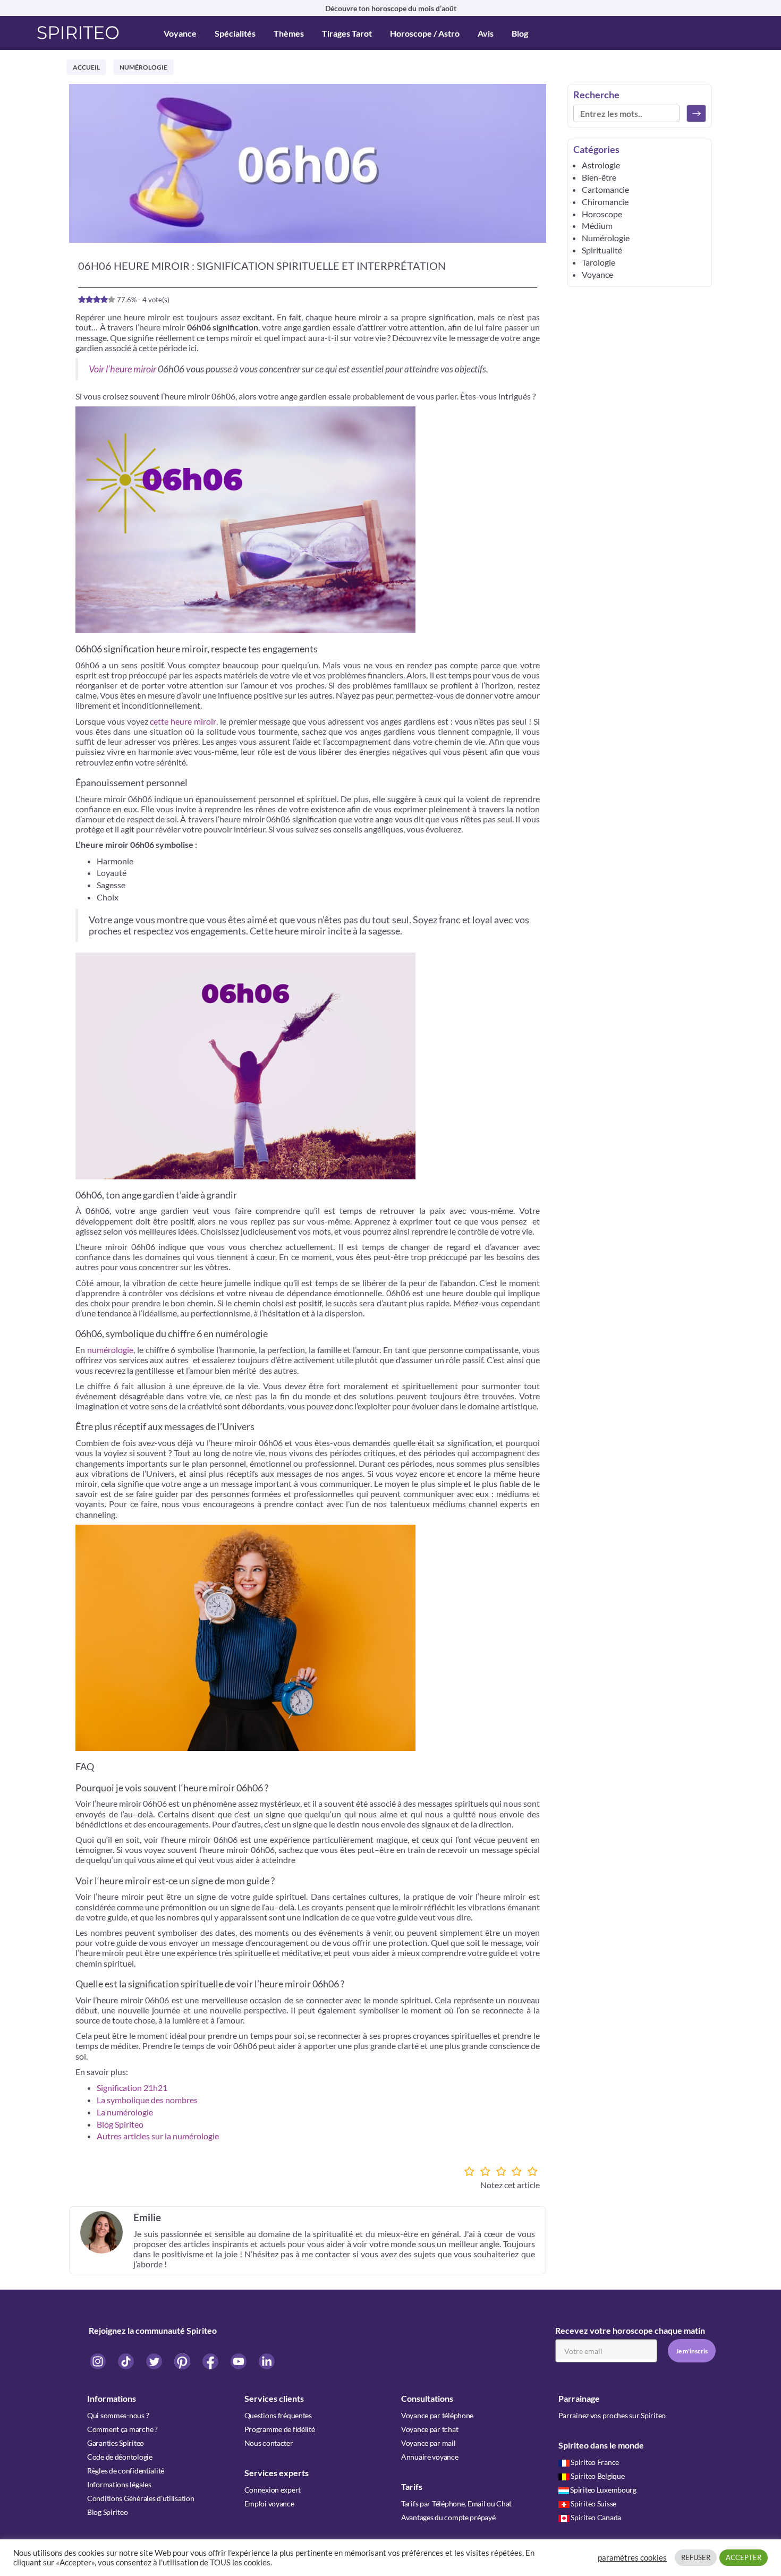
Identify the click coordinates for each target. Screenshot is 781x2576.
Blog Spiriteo (120, 2124)
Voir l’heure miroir (122, 369)
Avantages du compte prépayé (448, 2517)
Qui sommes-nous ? (118, 2415)
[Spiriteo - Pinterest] (183, 2361)
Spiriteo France (595, 2462)
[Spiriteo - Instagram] (99, 2361)
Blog (520, 33)
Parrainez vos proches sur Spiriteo (612, 2415)
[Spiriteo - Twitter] (155, 2361)
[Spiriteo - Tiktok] (127, 2361)
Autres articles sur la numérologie (158, 2136)
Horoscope (602, 214)
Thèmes (289, 33)
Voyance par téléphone (437, 2415)
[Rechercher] (696, 113)
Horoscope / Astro (425, 33)
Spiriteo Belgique (597, 2476)
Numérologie (143, 67)
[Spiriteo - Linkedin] (267, 2361)
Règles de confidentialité (126, 2471)
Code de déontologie (120, 2457)
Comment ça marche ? (122, 2429)
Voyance (180, 33)
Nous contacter (269, 2443)
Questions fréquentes (278, 2415)
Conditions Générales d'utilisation (141, 2498)
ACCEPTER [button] (744, 2557)
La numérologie (125, 2112)
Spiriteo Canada (596, 2517)
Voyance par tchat (430, 2429)
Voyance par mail (428, 2443)
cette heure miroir (183, 721)
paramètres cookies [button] (632, 2558)
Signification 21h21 (132, 2088)
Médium (597, 226)
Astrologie (601, 165)
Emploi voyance (269, 2503)
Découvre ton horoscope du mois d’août (391, 8)
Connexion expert (273, 2490)
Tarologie (599, 262)
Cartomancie (605, 189)
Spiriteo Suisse (593, 2503)
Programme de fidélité (280, 2429)
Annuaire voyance (430, 2457)
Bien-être (599, 177)
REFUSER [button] (696, 2557)
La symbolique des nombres (147, 2100)
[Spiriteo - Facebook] (211, 2361)
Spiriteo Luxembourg (603, 2490)
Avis (486, 33)
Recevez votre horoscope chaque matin (630, 2330)
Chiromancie (605, 202)
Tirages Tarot (347, 33)
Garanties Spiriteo (116, 2443)
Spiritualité (602, 250)
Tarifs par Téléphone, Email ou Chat (456, 2503)
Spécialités (235, 33)
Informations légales (119, 2484)
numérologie (110, 1350)
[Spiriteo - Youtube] (239, 2361)
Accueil (86, 67)
